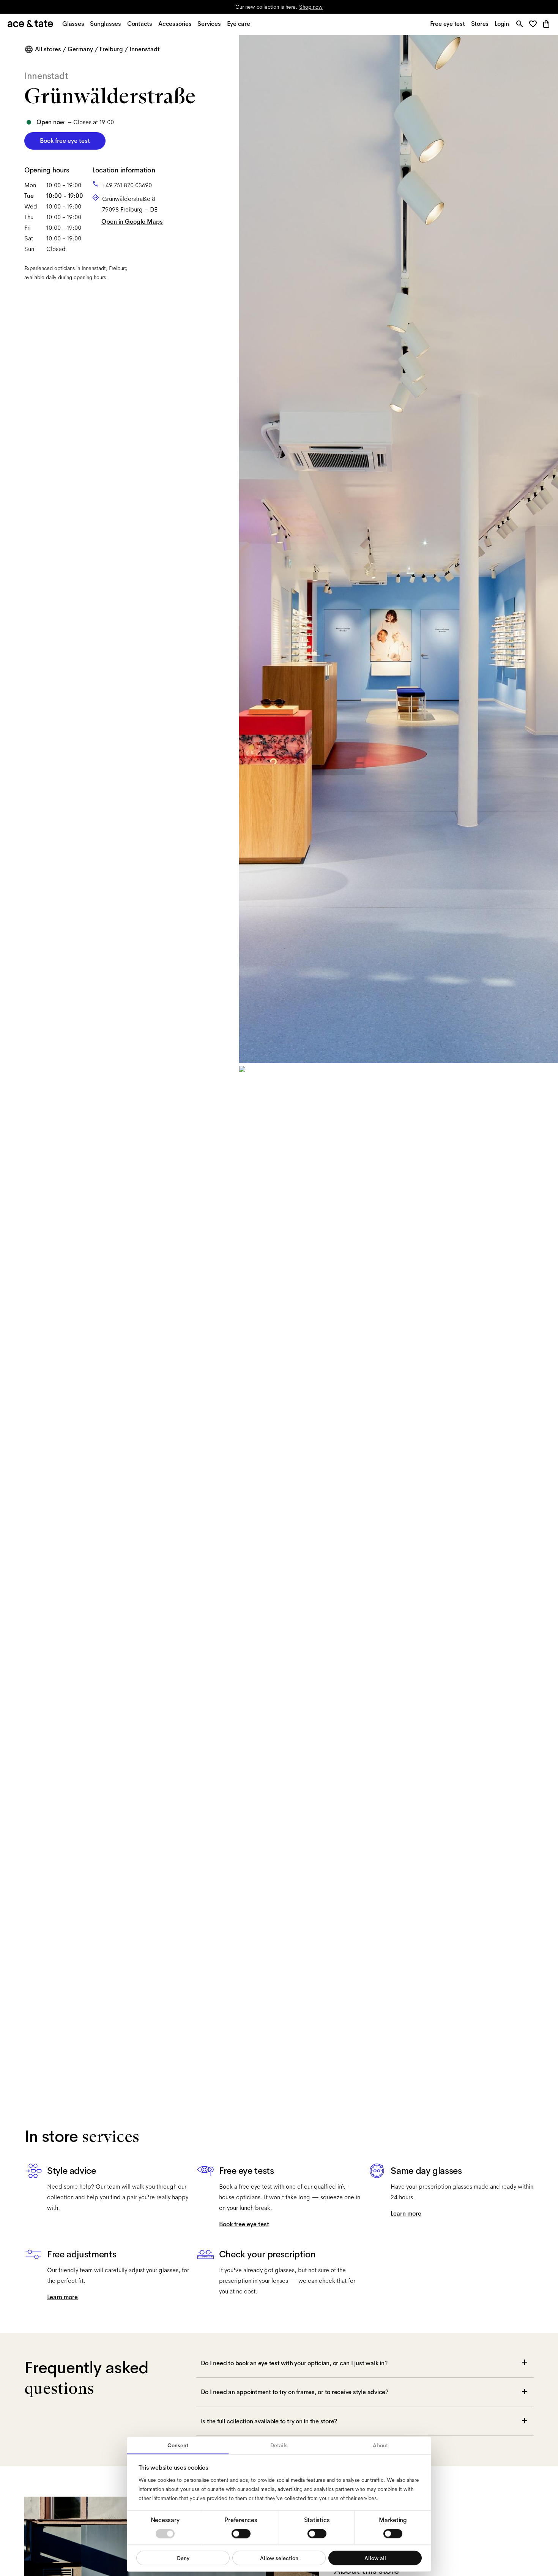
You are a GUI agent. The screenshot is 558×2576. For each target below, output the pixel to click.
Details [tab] (279, 2445)
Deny (183, 2558)
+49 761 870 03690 (127, 185)
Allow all (375, 2558)
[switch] (241, 2533)
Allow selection (279, 2558)
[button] (535, 24)
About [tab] (380, 2445)
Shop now (311, 7)
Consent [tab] (178, 2445)
